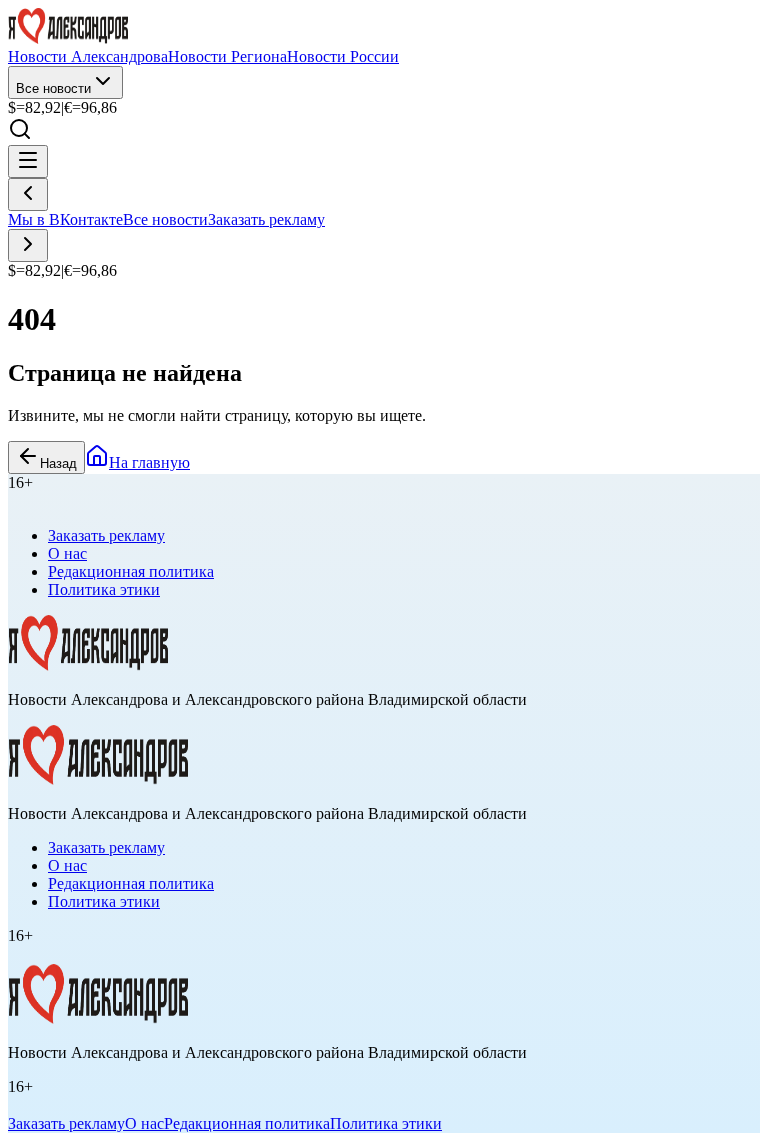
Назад (58, 463)
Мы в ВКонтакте (65, 219)
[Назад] (28, 194)
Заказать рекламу (266, 219)
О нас (67, 553)
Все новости (53, 88)
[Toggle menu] (28, 161)
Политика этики (104, 589)
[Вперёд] (28, 245)
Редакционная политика (131, 571)
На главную (149, 462)
